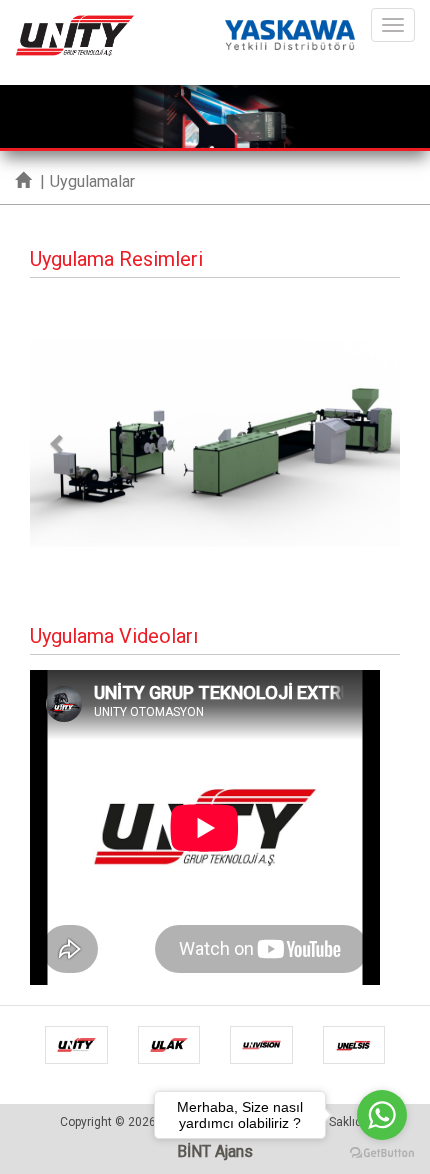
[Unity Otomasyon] (75, 25)
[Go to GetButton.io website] (382, 1153)
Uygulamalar (92, 181)
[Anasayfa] (23, 181)
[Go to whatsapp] (382, 1115)
